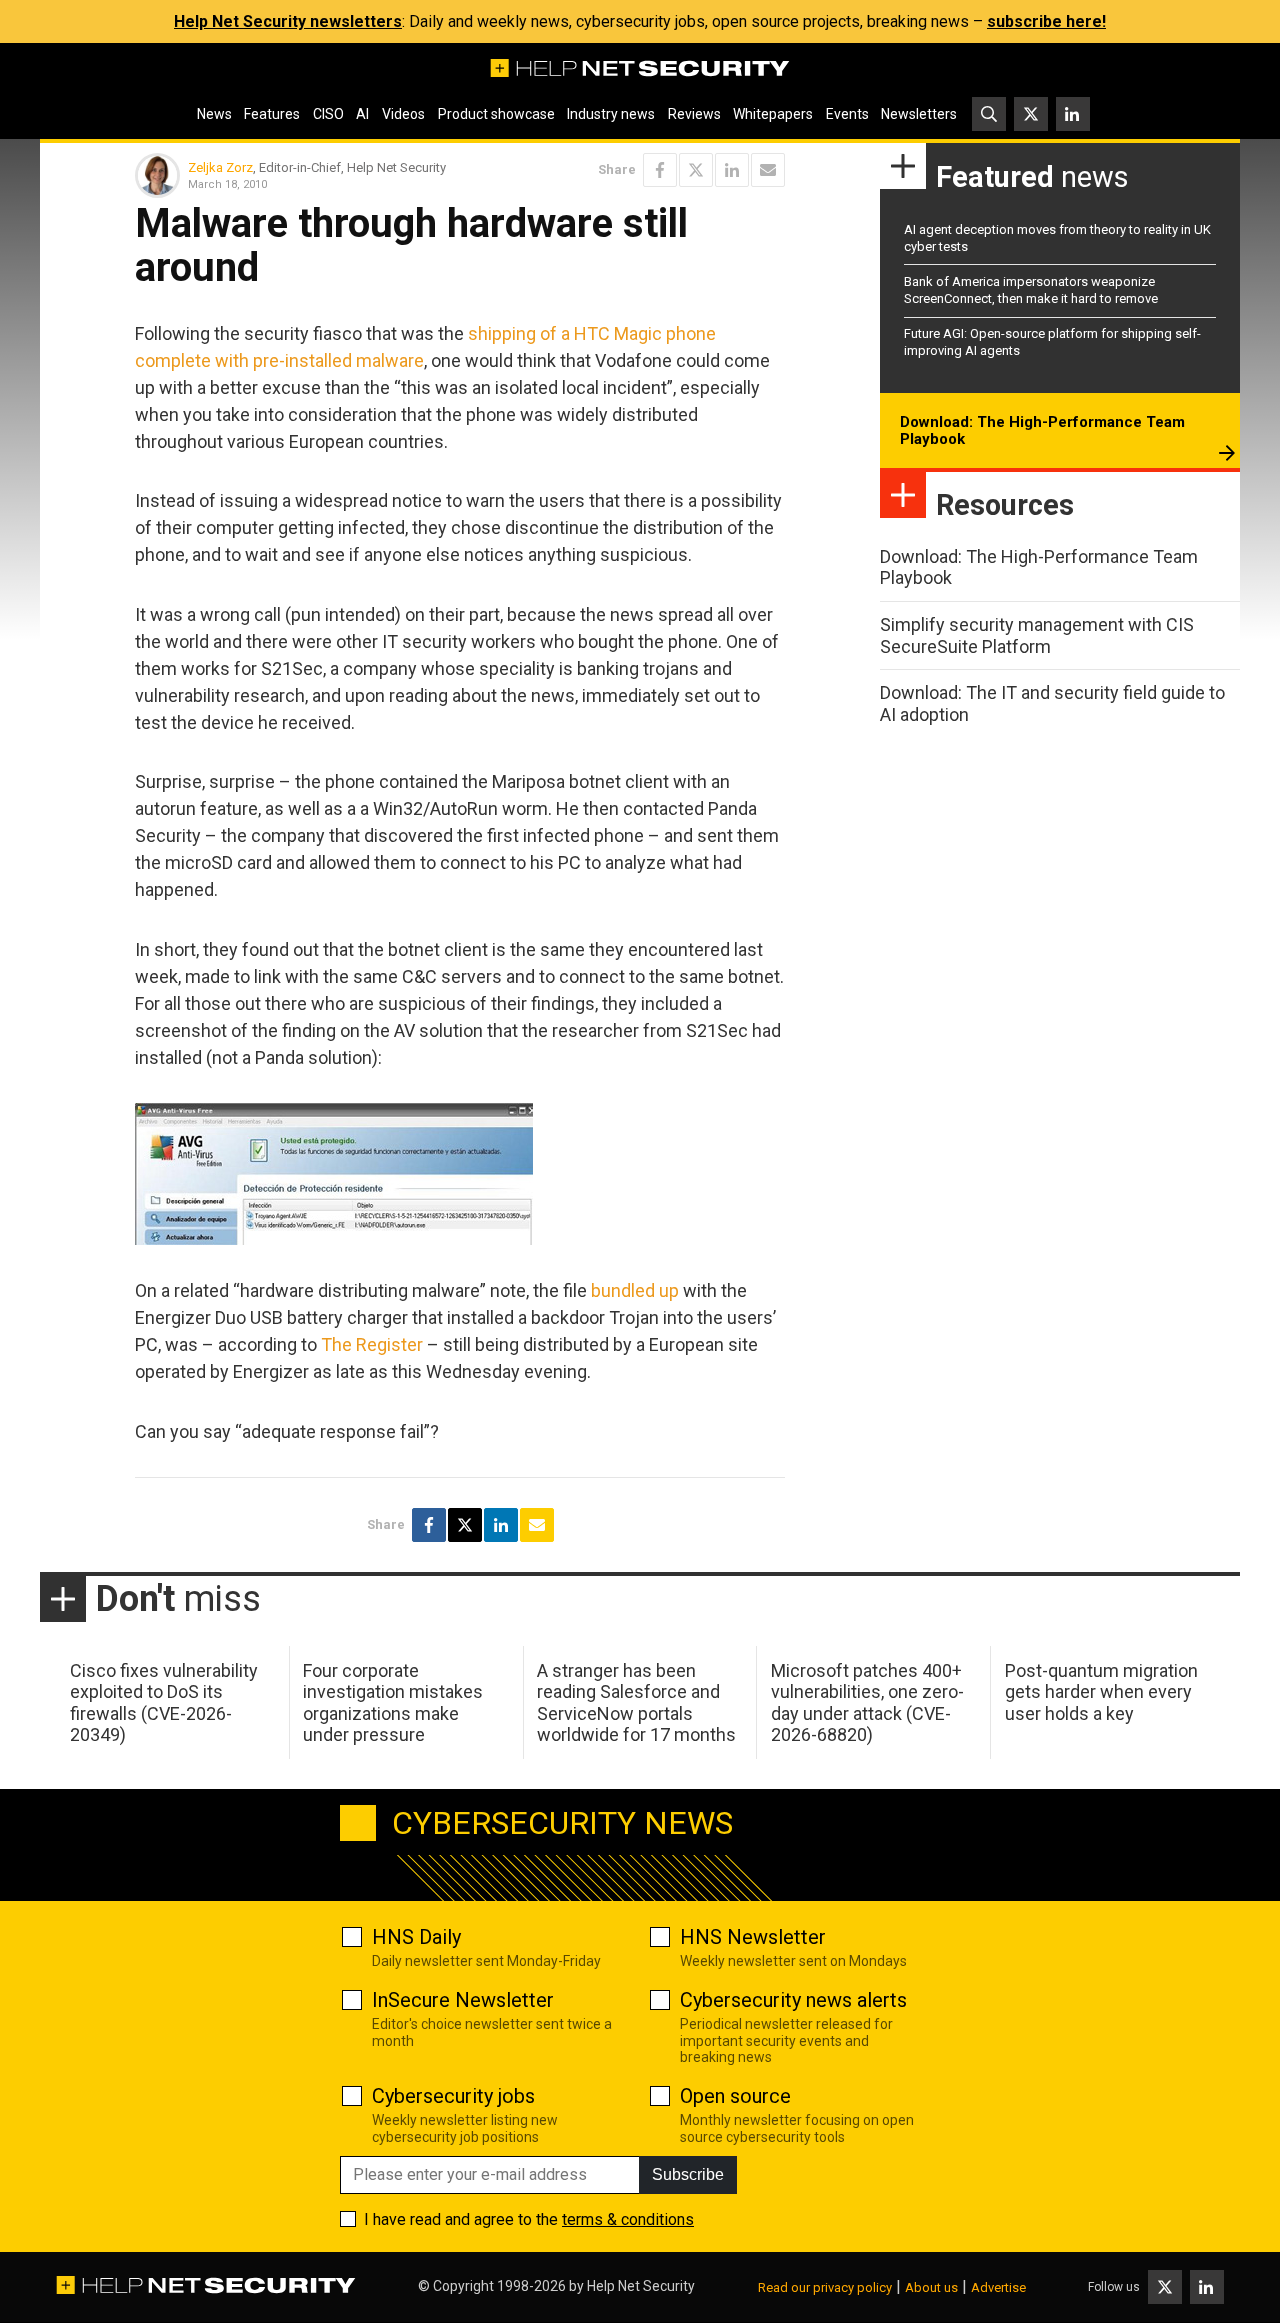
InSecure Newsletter (463, 2000)
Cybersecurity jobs (453, 2096)
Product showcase (496, 114)
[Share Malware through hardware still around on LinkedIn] (732, 170)
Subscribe (688, 2174)
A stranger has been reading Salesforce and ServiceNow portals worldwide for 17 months (636, 1703)
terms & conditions (628, 2219)
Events (847, 114)
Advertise (998, 2287)
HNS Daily (416, 1937)
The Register (372, 1344)
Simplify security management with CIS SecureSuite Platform (1037, 635)
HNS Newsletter (753, 1937)
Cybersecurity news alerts (793, 2000)
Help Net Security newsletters (288, 21)
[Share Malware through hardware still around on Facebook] (660, 170)
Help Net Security (641, 2286)
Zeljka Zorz (220, 167)
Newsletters (919, 114)
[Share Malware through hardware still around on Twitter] (696, 170)
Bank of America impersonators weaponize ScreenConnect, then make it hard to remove (1031, 290)
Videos (403, 114)
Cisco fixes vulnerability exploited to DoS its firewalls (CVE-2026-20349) (164, 1703)
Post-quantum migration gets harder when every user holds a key (1101, 1692)
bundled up (635, 1290)
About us (931, 2287)
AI (362, 114)
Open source (735, 2096)
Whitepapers (773, 114)
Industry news (611, 114)
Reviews (694, 114)
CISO (328, 114)
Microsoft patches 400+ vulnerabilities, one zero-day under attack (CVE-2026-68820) (867, 1703)
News (214, 114)
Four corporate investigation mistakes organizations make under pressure (393, 1703)
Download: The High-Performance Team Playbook (1042, 431)
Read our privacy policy (825, 2287)
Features (272, 114)
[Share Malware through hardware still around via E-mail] (768, 170)
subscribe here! (1046, 21)
